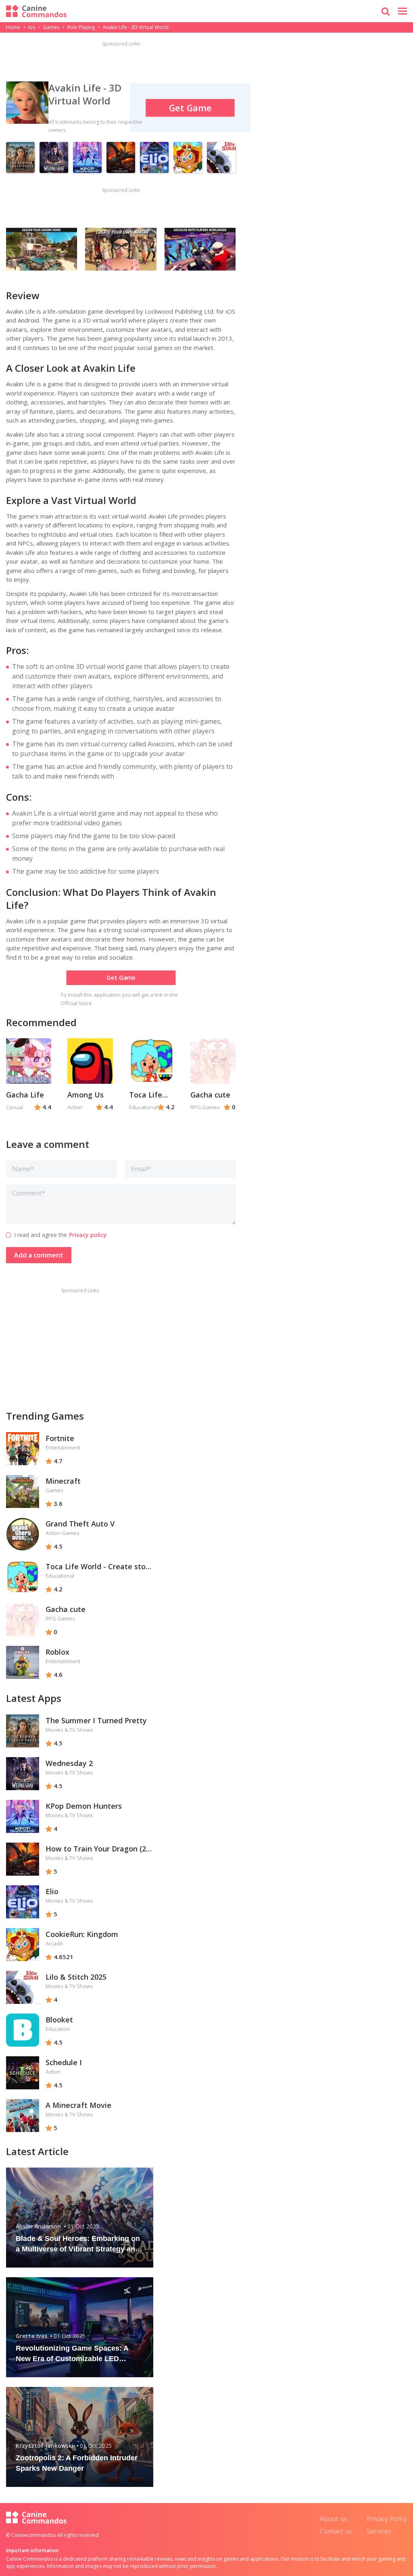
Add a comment (39, 1255)
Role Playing (81, 27)
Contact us (336, 2531)
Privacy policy (88, 1235)
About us (334, 2519)
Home (13, 27)
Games (51, 27)
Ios (32, 27)
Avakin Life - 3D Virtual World (85, 94)
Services (379, 2531)
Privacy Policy (387, 2519)
